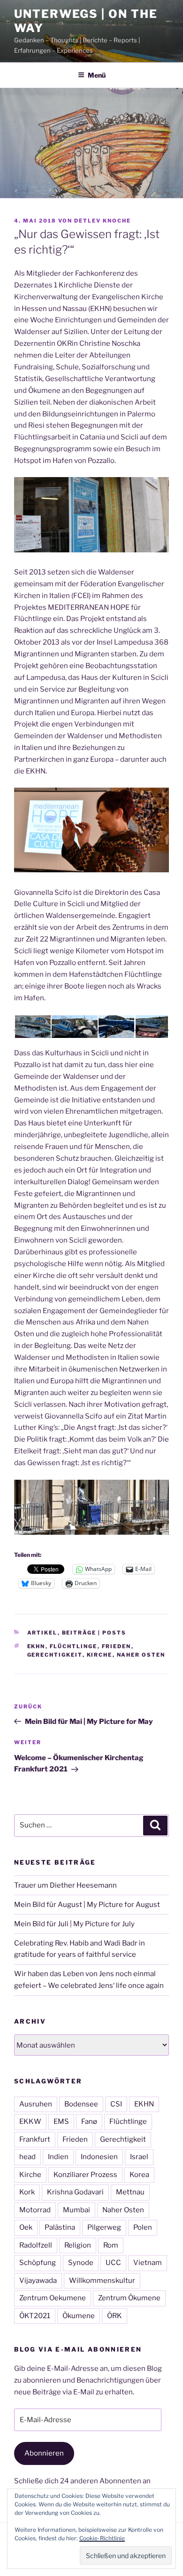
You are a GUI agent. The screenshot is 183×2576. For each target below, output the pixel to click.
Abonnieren (44, 2453)
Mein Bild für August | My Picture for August (87, 1905)
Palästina (60, 2227)
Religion (78, 2245)
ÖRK (114, 2316)
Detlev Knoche (103, 221)
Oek (26, 2227)
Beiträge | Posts (94, 1633)
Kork (27, 2192)
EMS (61, 2121)
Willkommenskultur (102, 2281)
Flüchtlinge (74, 1646)
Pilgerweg (104, 2227)
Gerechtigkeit (55, 1655)
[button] (32, 1027)
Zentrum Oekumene (53, 2298)
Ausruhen (36, 2104)
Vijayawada (38, 2281)
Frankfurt (35, 2139)
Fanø (89, 2121)
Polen (143, 2227)
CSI (116, 2104)
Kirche (100, 1655)
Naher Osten (141, 1655)
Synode (81, 2263)
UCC (113, 2263)
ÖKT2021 (35, 2316)
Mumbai (76, 2210)
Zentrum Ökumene (129, 2298)
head (27, 2157)
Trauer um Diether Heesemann (65, 1885)
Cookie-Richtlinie (102, 2538)
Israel (139, 2157)
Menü (97, 75)
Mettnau (130, 2192)
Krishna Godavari (75, 2192)
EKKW (30, 2121)
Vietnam (148, 2263)
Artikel (42, 1633)
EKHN (36, 1646)
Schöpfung (38, 2263)
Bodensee (81, 2104)
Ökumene (79, 2316)
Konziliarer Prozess (85, 2175)
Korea (139, 2175)
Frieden (117, 1646)
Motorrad (35, 2210)
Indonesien (99, 2157)
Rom (111, 2245)
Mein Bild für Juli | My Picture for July (74, 1924)
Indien (58, 2157)
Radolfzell (36, 2245)
